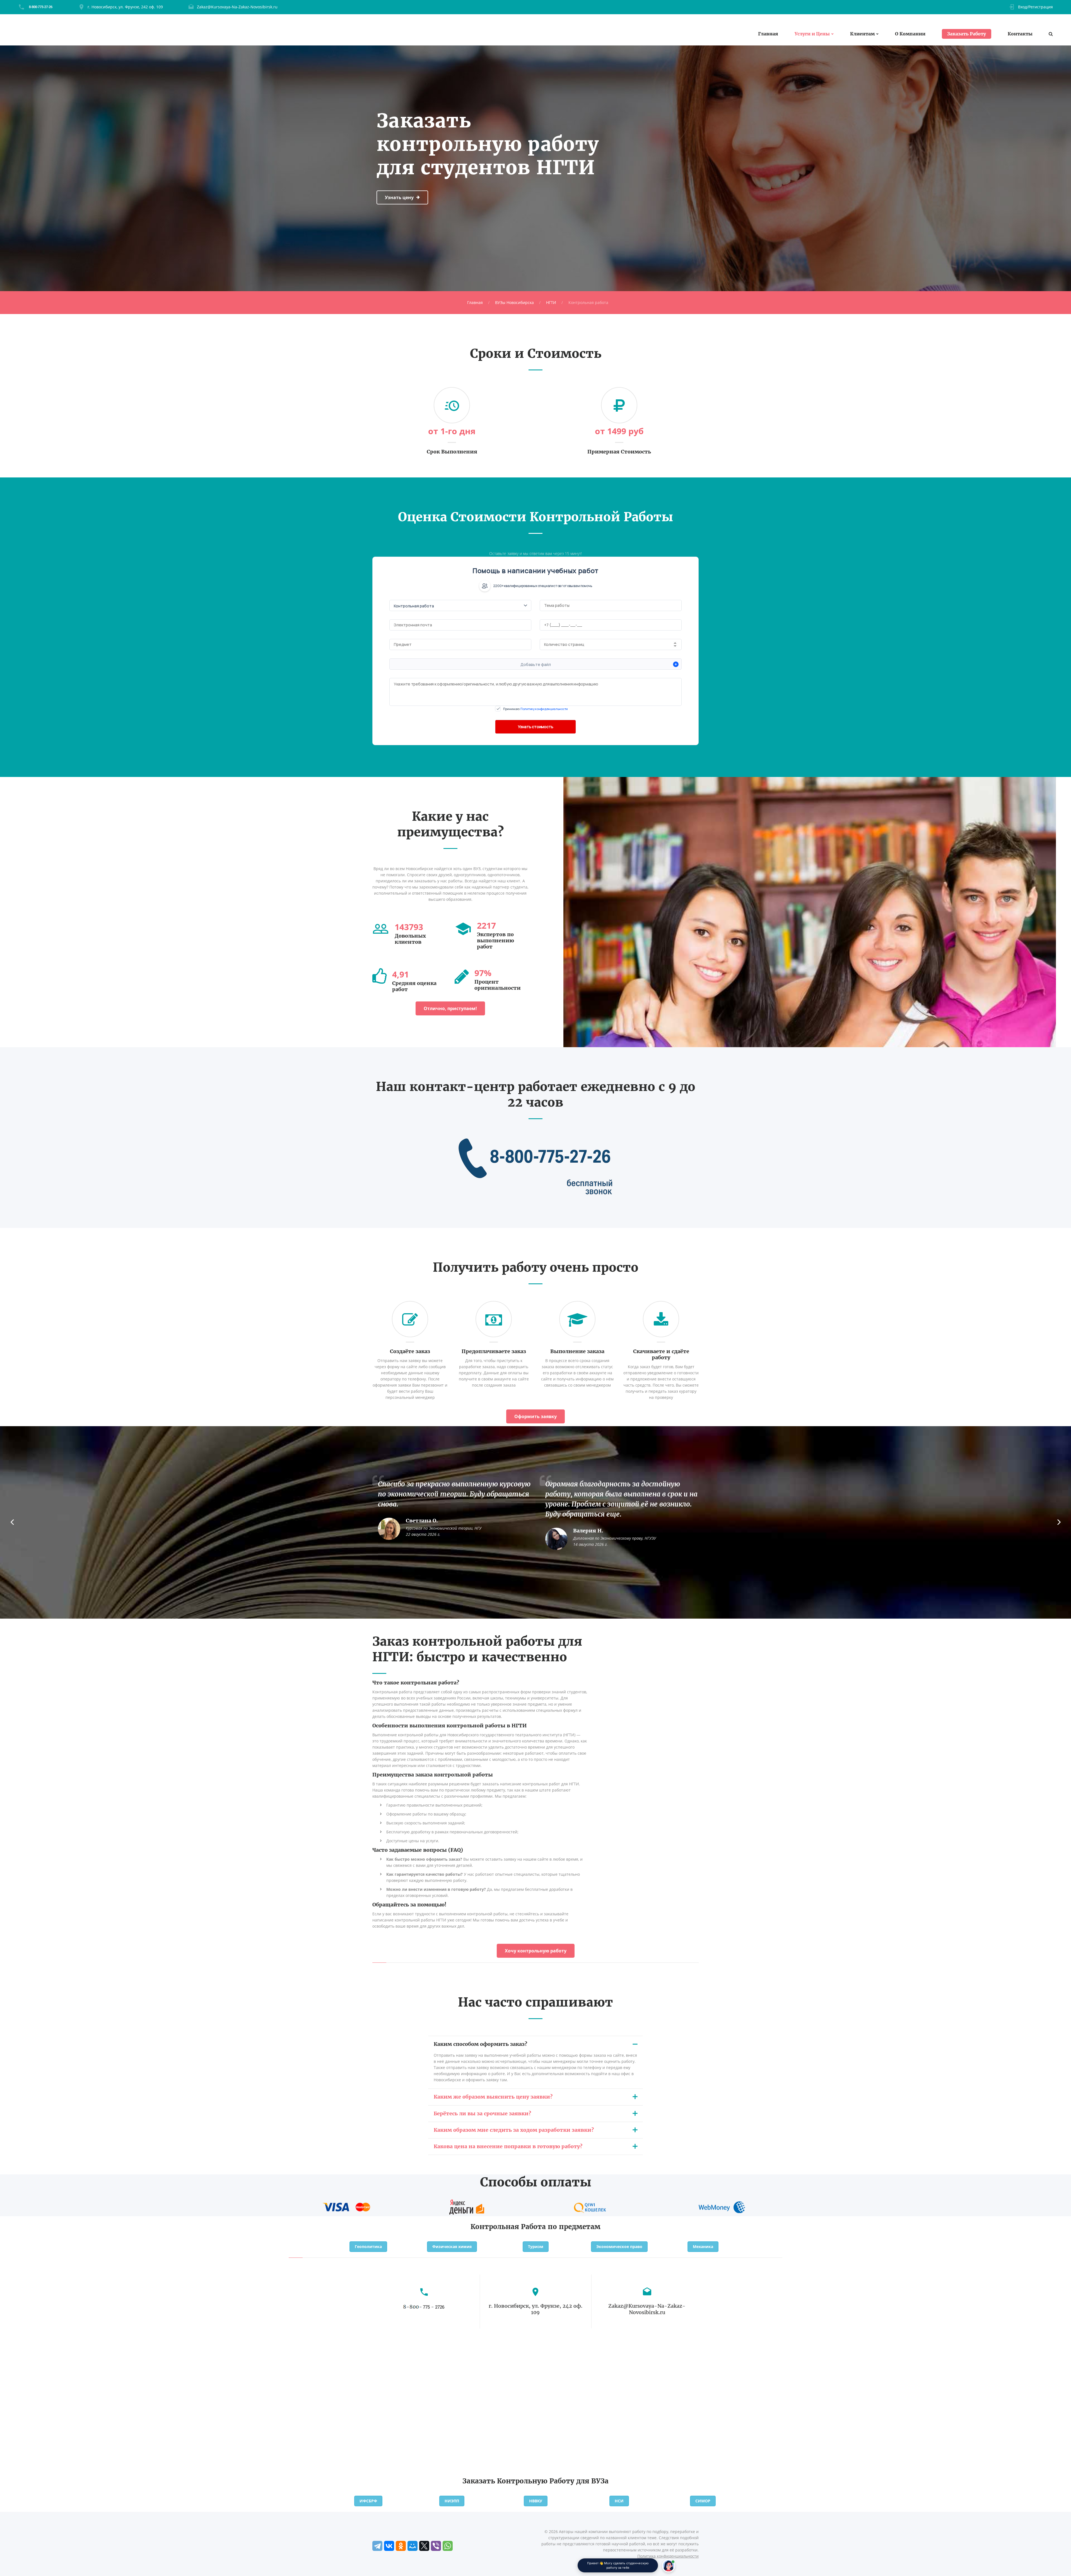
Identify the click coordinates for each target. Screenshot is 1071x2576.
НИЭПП (452, 2501)
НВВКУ (536, 2501)
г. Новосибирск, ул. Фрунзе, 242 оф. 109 (125, 7)
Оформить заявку (535, 1416)
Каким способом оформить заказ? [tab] (480, 2044)
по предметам (574, 2227)
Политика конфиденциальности (668, 2556)
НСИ (619, 2501)
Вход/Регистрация (1035, 7)
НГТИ (551, 302)
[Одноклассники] (401, 2546)
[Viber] (436, 2546)
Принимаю (535, 709)
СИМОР (703, 2501)
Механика (703, 2247)
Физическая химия (452, 2247)
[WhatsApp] (448, 2546)
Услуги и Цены (812, 34)
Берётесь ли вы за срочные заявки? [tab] (482, 2113)
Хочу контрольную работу (536, 1951)
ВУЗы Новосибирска (514, 302)
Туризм (536, 2247)
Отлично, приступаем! (450, 1008)
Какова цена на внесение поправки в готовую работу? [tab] (508, 2146)
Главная (768, 34)
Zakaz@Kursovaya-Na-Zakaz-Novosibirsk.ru (237, 7)
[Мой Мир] (413, 2546)
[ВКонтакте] (389, 2546)
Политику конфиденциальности (544, 709)
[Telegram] (377, 2546)
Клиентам (862, 34)
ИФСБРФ (368, 2501)
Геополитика (368, 2247)
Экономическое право (619, 2247)
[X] (424, 2546)
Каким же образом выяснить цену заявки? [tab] (493, 2097)
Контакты (1020, 34)
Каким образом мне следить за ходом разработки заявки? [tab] (514, 2130)
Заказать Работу (967, 34)
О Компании (910, 34)
